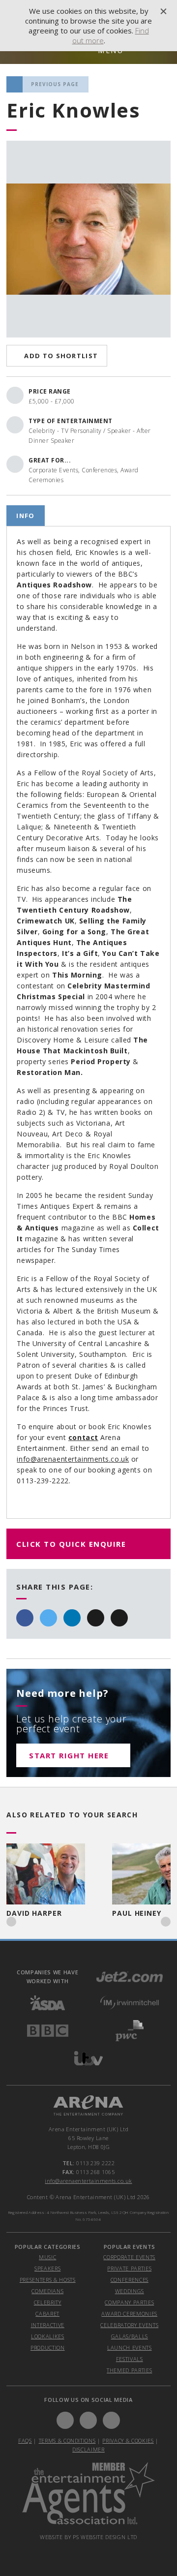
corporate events (129, 2257)
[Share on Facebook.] (25, 1618)
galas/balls (130, 2336)
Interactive (48, 2325)
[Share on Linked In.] (72, 1618)
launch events (130, 2347)
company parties (129, 2302)
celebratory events (129, 2325)
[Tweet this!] (48, 1618)
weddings (130, 2291)
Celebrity (48, 2302)
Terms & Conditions (67, 2440)
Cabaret (47, 2314)
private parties (129, 2268)
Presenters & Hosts (48, 2280)
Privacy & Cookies (128, 2440)
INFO (25, 516)
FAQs (25, 2440)
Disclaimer (88, 2449)
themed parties (129, 2370)
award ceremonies (129, 2314)
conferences (130, 2280)
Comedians (47, 2291)
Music (47, 2257)
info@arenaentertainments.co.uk (73, 1459)
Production (48, 2347)
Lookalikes (48, 2336)
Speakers (47, 2268)
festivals (130, 2359)
